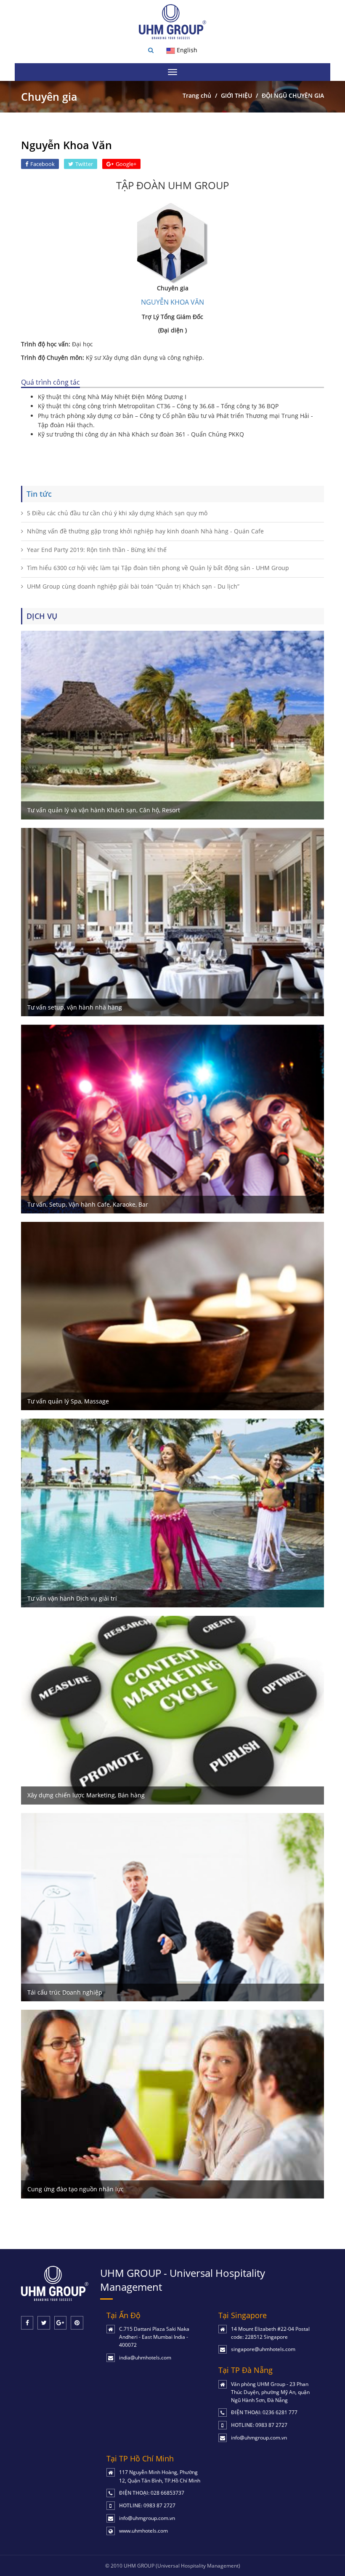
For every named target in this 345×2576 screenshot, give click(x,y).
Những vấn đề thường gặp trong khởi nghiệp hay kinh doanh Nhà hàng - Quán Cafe (145, 531)
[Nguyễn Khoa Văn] (172, 242)
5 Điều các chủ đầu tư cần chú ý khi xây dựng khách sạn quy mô (117, 513)
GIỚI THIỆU (236, 95)
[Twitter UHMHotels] (44, 2323)
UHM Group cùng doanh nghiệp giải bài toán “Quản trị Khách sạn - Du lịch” (133, 586)
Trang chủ (197, 95)
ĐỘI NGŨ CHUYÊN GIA (293, 95)
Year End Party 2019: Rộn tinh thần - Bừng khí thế (97, 550)
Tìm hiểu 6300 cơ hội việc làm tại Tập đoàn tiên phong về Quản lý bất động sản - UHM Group (158, 568)
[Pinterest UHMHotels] (77, 2323)
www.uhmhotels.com (143, 2531)
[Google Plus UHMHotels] (60, 2323)
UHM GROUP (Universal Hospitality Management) (182, 2566)
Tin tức (39, 494)
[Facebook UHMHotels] (27, 2323)
